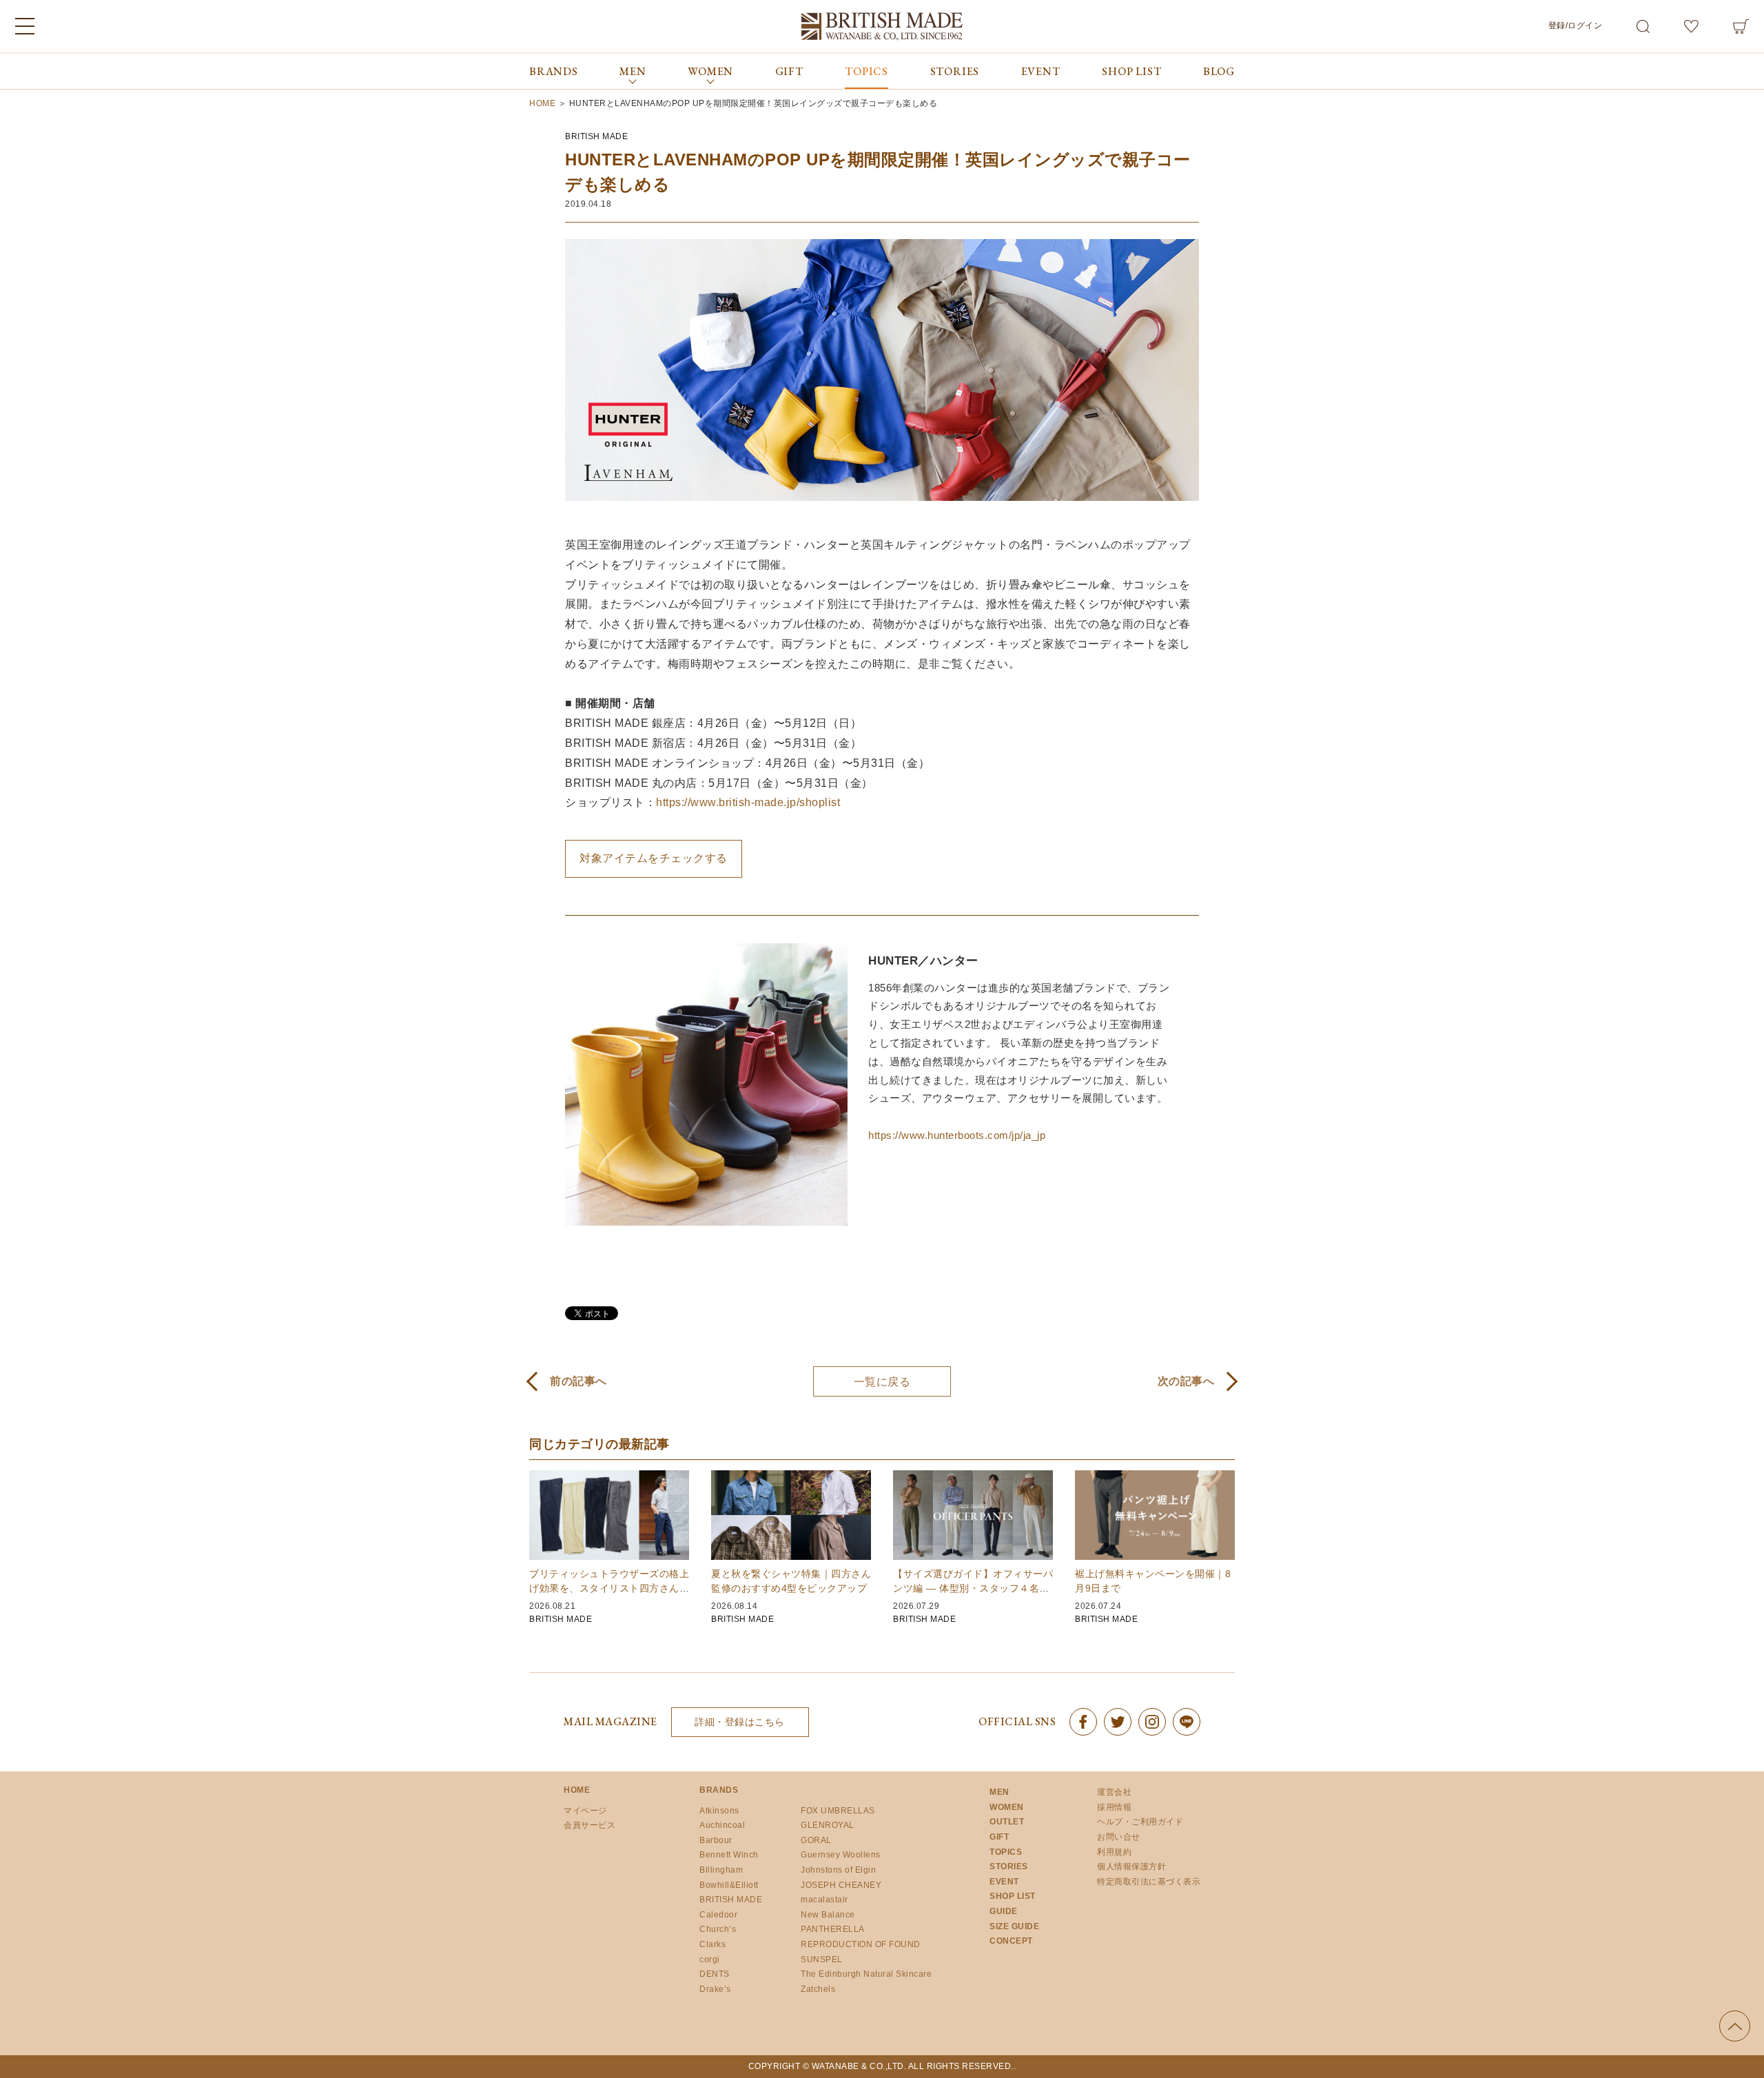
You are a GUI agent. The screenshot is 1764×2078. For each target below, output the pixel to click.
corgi (710, 1959)
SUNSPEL (822, 1959)
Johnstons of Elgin (838, 1870)
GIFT (789, 71)
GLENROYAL (828, 1825)
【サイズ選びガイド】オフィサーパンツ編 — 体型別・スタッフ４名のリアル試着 (973, 1588)
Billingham (721, 1870)
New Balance (828, 1915)
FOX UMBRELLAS (838, 1811)
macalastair (824, 1900)
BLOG (1219, 71)
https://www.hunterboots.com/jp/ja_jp (957, 1135)
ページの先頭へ (1735, 2026)
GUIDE (1004, 1911)
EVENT (1041, 71)
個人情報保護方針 (1131, 1866)
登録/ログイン (1576, 25)
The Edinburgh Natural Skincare (866, 1974)
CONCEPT (1011, 1941)
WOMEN (1007, 1807)
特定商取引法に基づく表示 (1149, 1882)
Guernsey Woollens (841, 1855)
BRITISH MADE (596, 136)
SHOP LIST (1131, 71)
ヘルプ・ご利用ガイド (1140, 1822)
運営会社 (1114, 1792)
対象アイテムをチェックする (654, 858)
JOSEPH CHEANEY (841, 1885)
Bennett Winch (729, 1855)
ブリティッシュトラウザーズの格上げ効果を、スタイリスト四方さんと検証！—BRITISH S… (609, 1588)
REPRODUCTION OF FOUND (861, 1944)
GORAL (816, 1840)
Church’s (718, 1929)
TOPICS (866, 71)
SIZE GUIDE (1014, 1926)
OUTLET (1007, 1822)
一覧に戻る (882, 1382)
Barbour (716, 1840)
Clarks (712, 1944)
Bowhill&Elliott (729, 1885)
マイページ (585, 1811)
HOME (577, 1790)
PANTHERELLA (833, 1929)
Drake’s (715, 1989)
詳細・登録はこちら (740, 1722)
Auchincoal (722, 1825)
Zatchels (818, 1989)
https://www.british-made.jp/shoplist (748, 802)
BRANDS (554, 71)
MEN (999, 1792)
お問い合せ (1119, 1837)
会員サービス (589, 1825)
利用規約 (1114, 1852)
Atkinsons (719, 1811)
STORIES (955, 71)
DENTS (715, 1974)
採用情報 (1114, 1807)
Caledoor (718, 1915)
